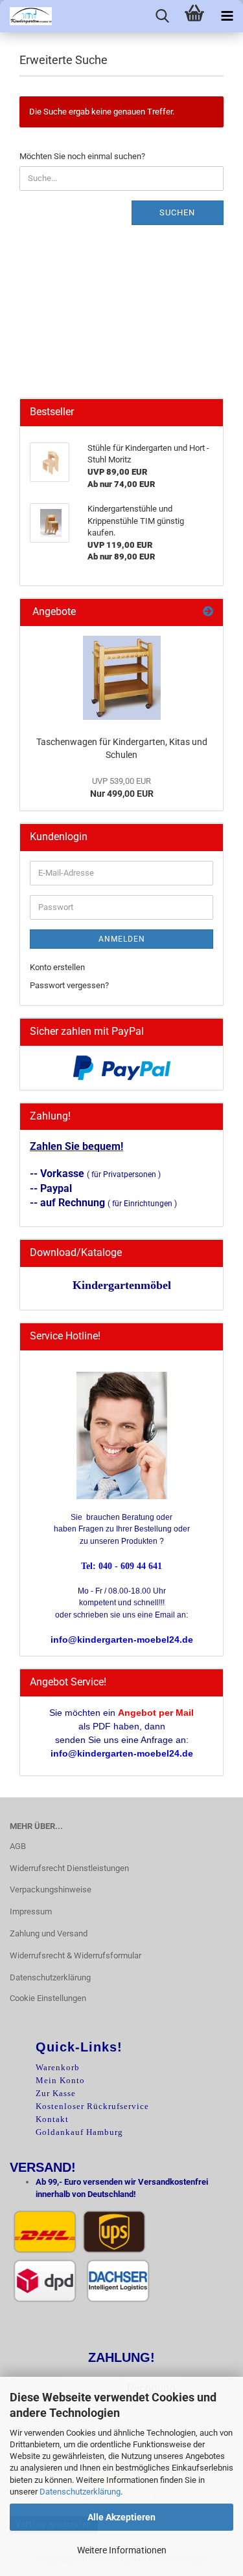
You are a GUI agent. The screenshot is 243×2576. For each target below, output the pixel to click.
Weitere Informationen (122, 2550)
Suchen (177, 212)
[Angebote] (208, 612)
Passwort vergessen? (69, 985)
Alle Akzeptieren (121, 2517)
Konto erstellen (57, 967)
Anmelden (122, 939)
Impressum (31, 1911)
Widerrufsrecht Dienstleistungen (69, 1868)
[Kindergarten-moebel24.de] (26, 16)
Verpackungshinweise (51, 1889)
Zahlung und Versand (49, 1933)
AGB (18, 1846)
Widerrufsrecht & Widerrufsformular (75, 1955)
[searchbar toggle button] (162, 16)
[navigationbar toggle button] (227, 16)
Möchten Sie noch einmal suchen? (82, 156)
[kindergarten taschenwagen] (122, 678)
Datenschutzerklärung (80, 2492)
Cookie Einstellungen (48, 1998)
